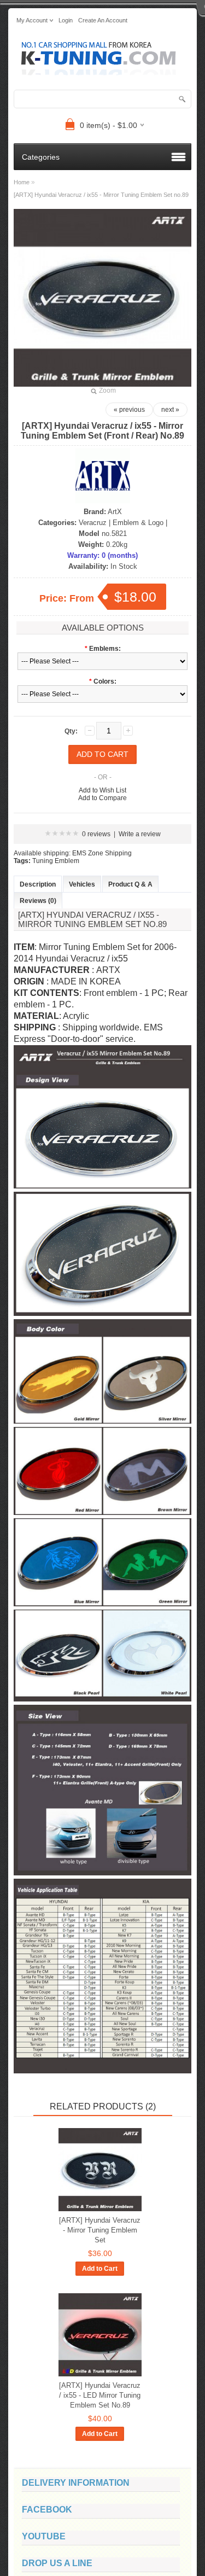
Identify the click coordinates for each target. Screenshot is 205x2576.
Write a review (140, 834)
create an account (103, 20)
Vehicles (82, 884)
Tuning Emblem (56, 861)
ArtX (115, 512)
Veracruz (93, 523)
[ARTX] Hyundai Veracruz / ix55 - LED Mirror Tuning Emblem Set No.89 (100, 2395)
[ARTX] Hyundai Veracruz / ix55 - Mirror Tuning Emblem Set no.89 (101, 195)
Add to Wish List (102, 790)
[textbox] (102, 99)
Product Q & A (130, 884)
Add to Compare (102, 798)
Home (22, 182)
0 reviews (96, 834)
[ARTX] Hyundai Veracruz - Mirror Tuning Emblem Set (100, 2230)
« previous (129, 410)
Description (38, 884)
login (66, 20)
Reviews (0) (38, 901)
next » (170, 410)
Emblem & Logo (138, 523)
